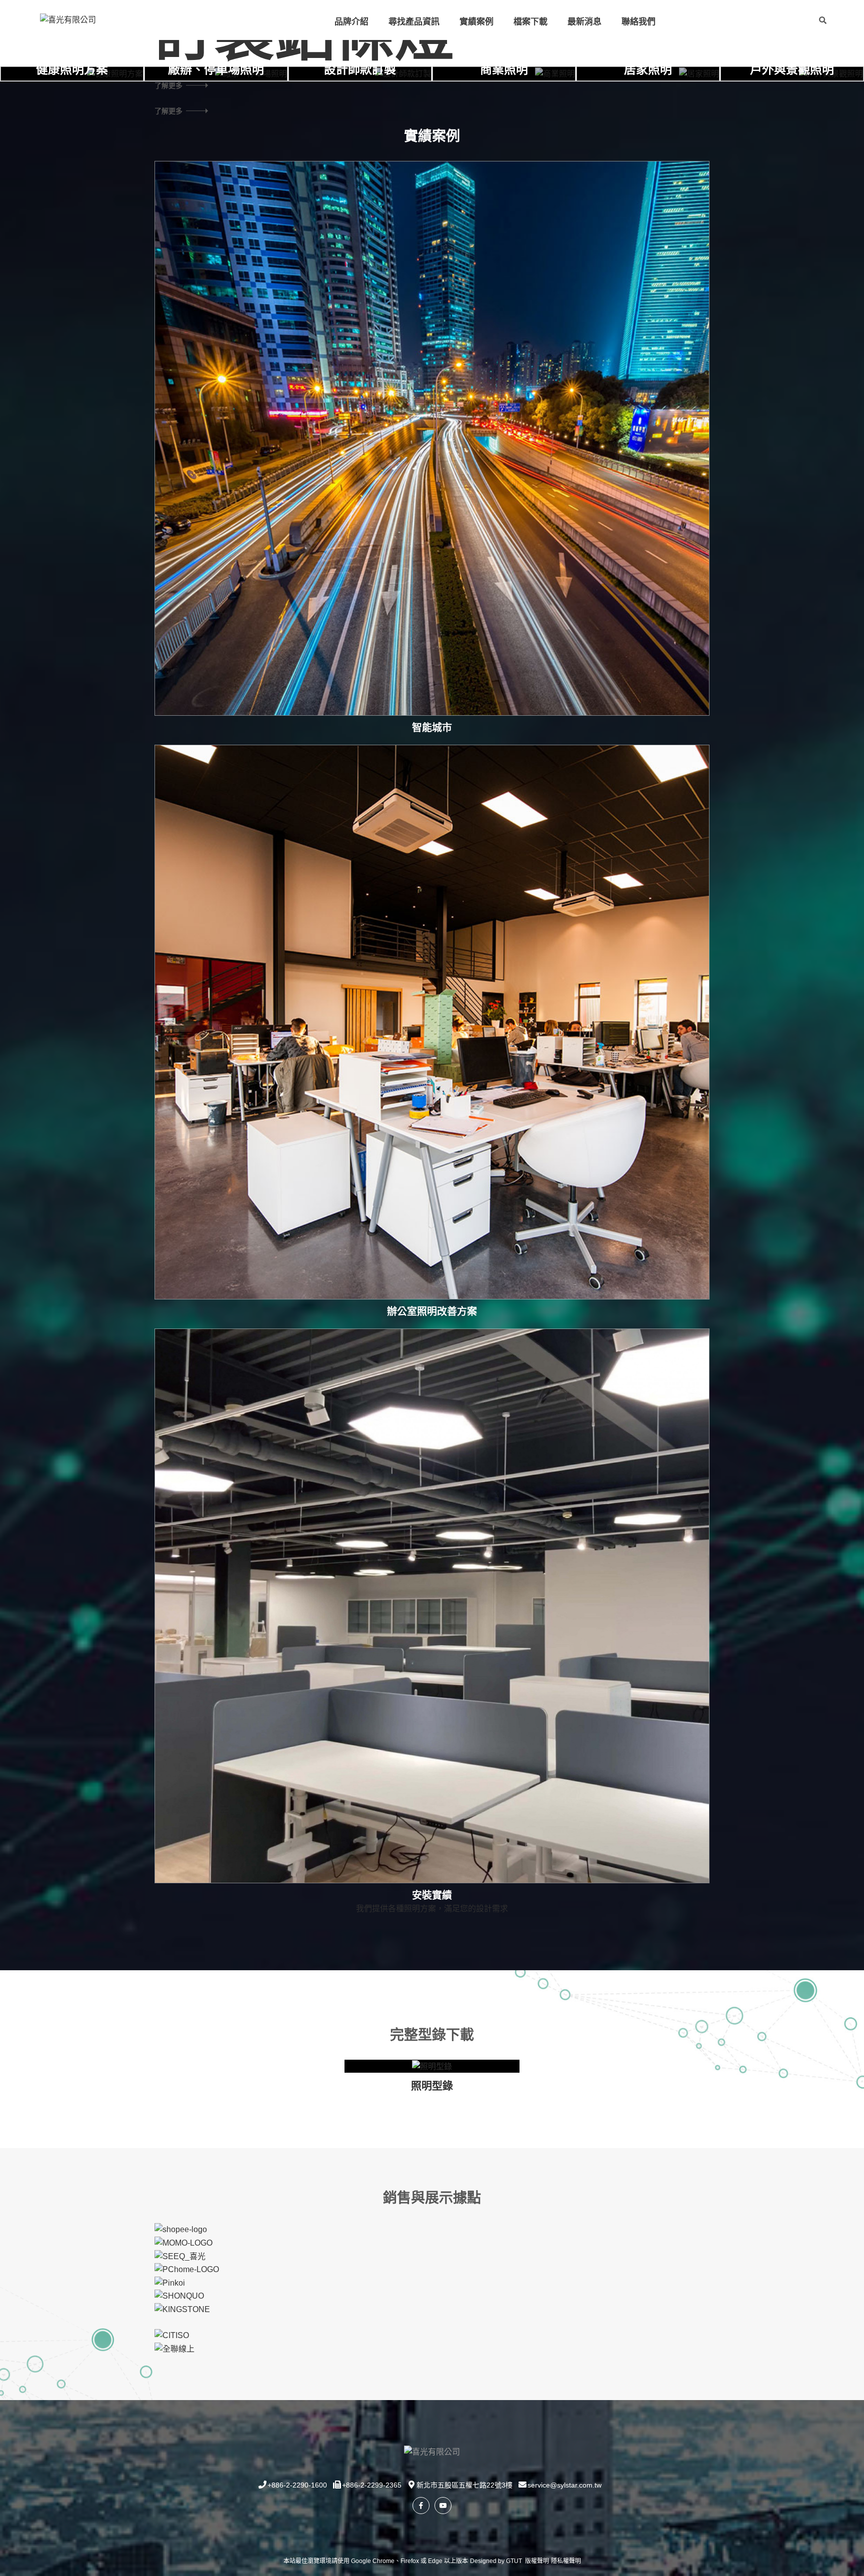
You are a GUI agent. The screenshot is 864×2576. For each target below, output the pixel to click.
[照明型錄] (432, 2066)
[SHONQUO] (179, 2295)
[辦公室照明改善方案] (432, 1022)
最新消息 (584, 22)
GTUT (514, 2561)
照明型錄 (432, 2085)
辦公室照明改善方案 (432, 1311)
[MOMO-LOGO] (183, 2242)
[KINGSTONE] (182, 2309)
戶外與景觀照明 (792, 69)
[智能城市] (432, 438)
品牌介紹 (351, 22)
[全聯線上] (174, 2348)
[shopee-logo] (181, 2229)
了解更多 (168, 110)
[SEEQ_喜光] (180, 2256)
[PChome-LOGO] (187, 2269)
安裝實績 (432, 1895)
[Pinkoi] (170, 2282)
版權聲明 (537, 2561)
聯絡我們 (638, 22)
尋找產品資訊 (414, 22)
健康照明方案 (72, 69)
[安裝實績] (432, 1606)
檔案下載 (530, 22)
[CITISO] (172, 2335)
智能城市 (432, 728)
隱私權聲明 (566, 2561)
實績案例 (476, 22)
